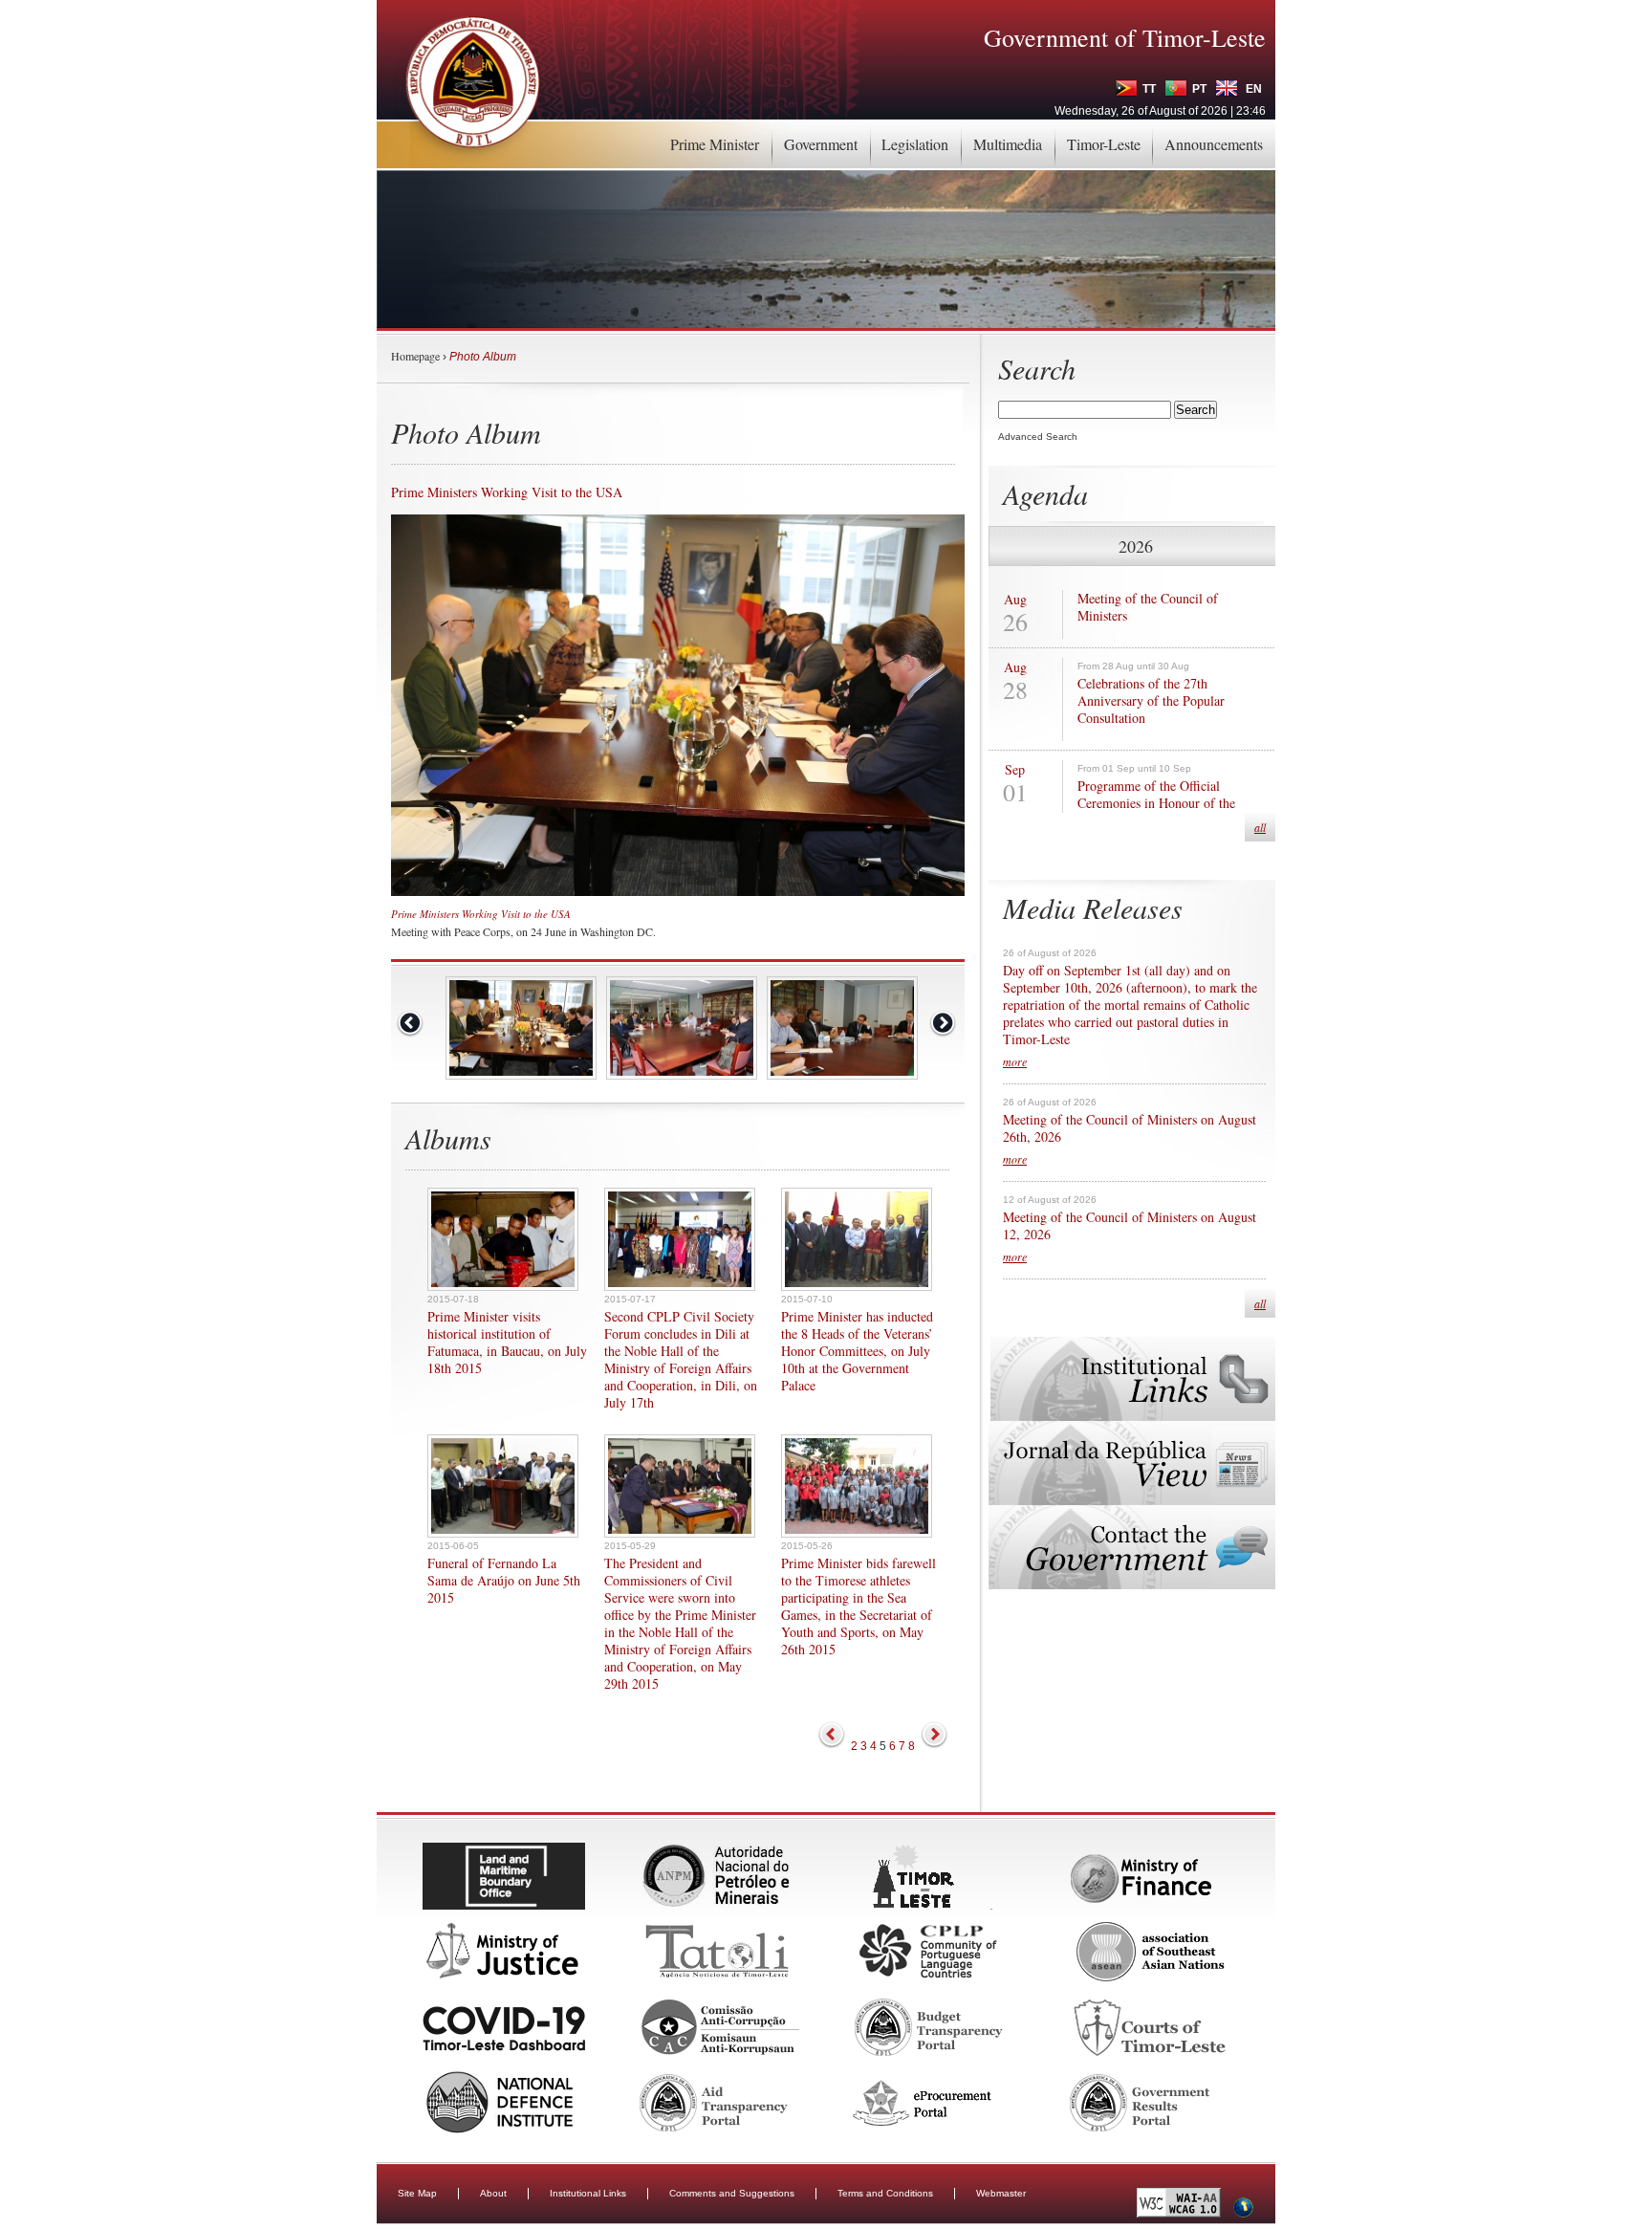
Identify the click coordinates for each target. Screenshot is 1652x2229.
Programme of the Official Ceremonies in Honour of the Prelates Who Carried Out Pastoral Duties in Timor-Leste (1171, 812)
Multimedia (1008, 144)
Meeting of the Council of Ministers (1148, 607)
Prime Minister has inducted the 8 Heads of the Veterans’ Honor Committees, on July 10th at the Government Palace (857, 1351)
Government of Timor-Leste (1125, 37)
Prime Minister (715, 144)
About (493, 2193)
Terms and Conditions (885, 2193)
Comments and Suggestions (732, 2193)
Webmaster (1001, 2193)
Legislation (915, 144)
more (1015, 1061)
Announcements (1214, 144)
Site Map (417, 2193)
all (1260, 827)
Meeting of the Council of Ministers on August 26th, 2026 (1130, 1128)
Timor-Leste (1104, 144)
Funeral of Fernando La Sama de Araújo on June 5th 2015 (504, 1581)
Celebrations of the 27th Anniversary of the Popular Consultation (1151, 701)
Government (821, 144)
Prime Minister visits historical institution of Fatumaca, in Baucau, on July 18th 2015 (507, 1343)
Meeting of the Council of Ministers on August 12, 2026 (1130, 1226)
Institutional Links (588, 2193)
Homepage (415, 356)
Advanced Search (1038, 437)
